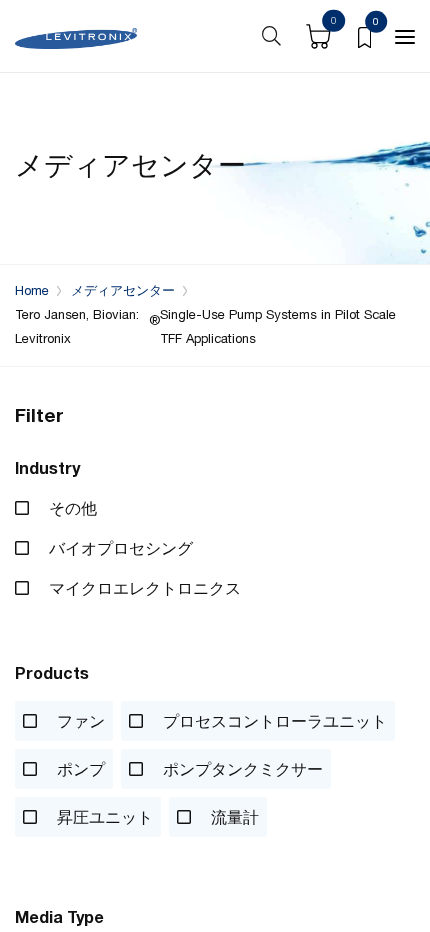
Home (32, 290)
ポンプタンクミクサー (241, 769)
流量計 (233, 817)
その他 (71, 508)
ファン (79, 721)
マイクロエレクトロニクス (143, 588)
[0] (364, 36)
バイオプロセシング (119, 548)
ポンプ (79, 769)
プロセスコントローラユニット (273, 721)
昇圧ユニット (103, 817)
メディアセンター (123, 290)
